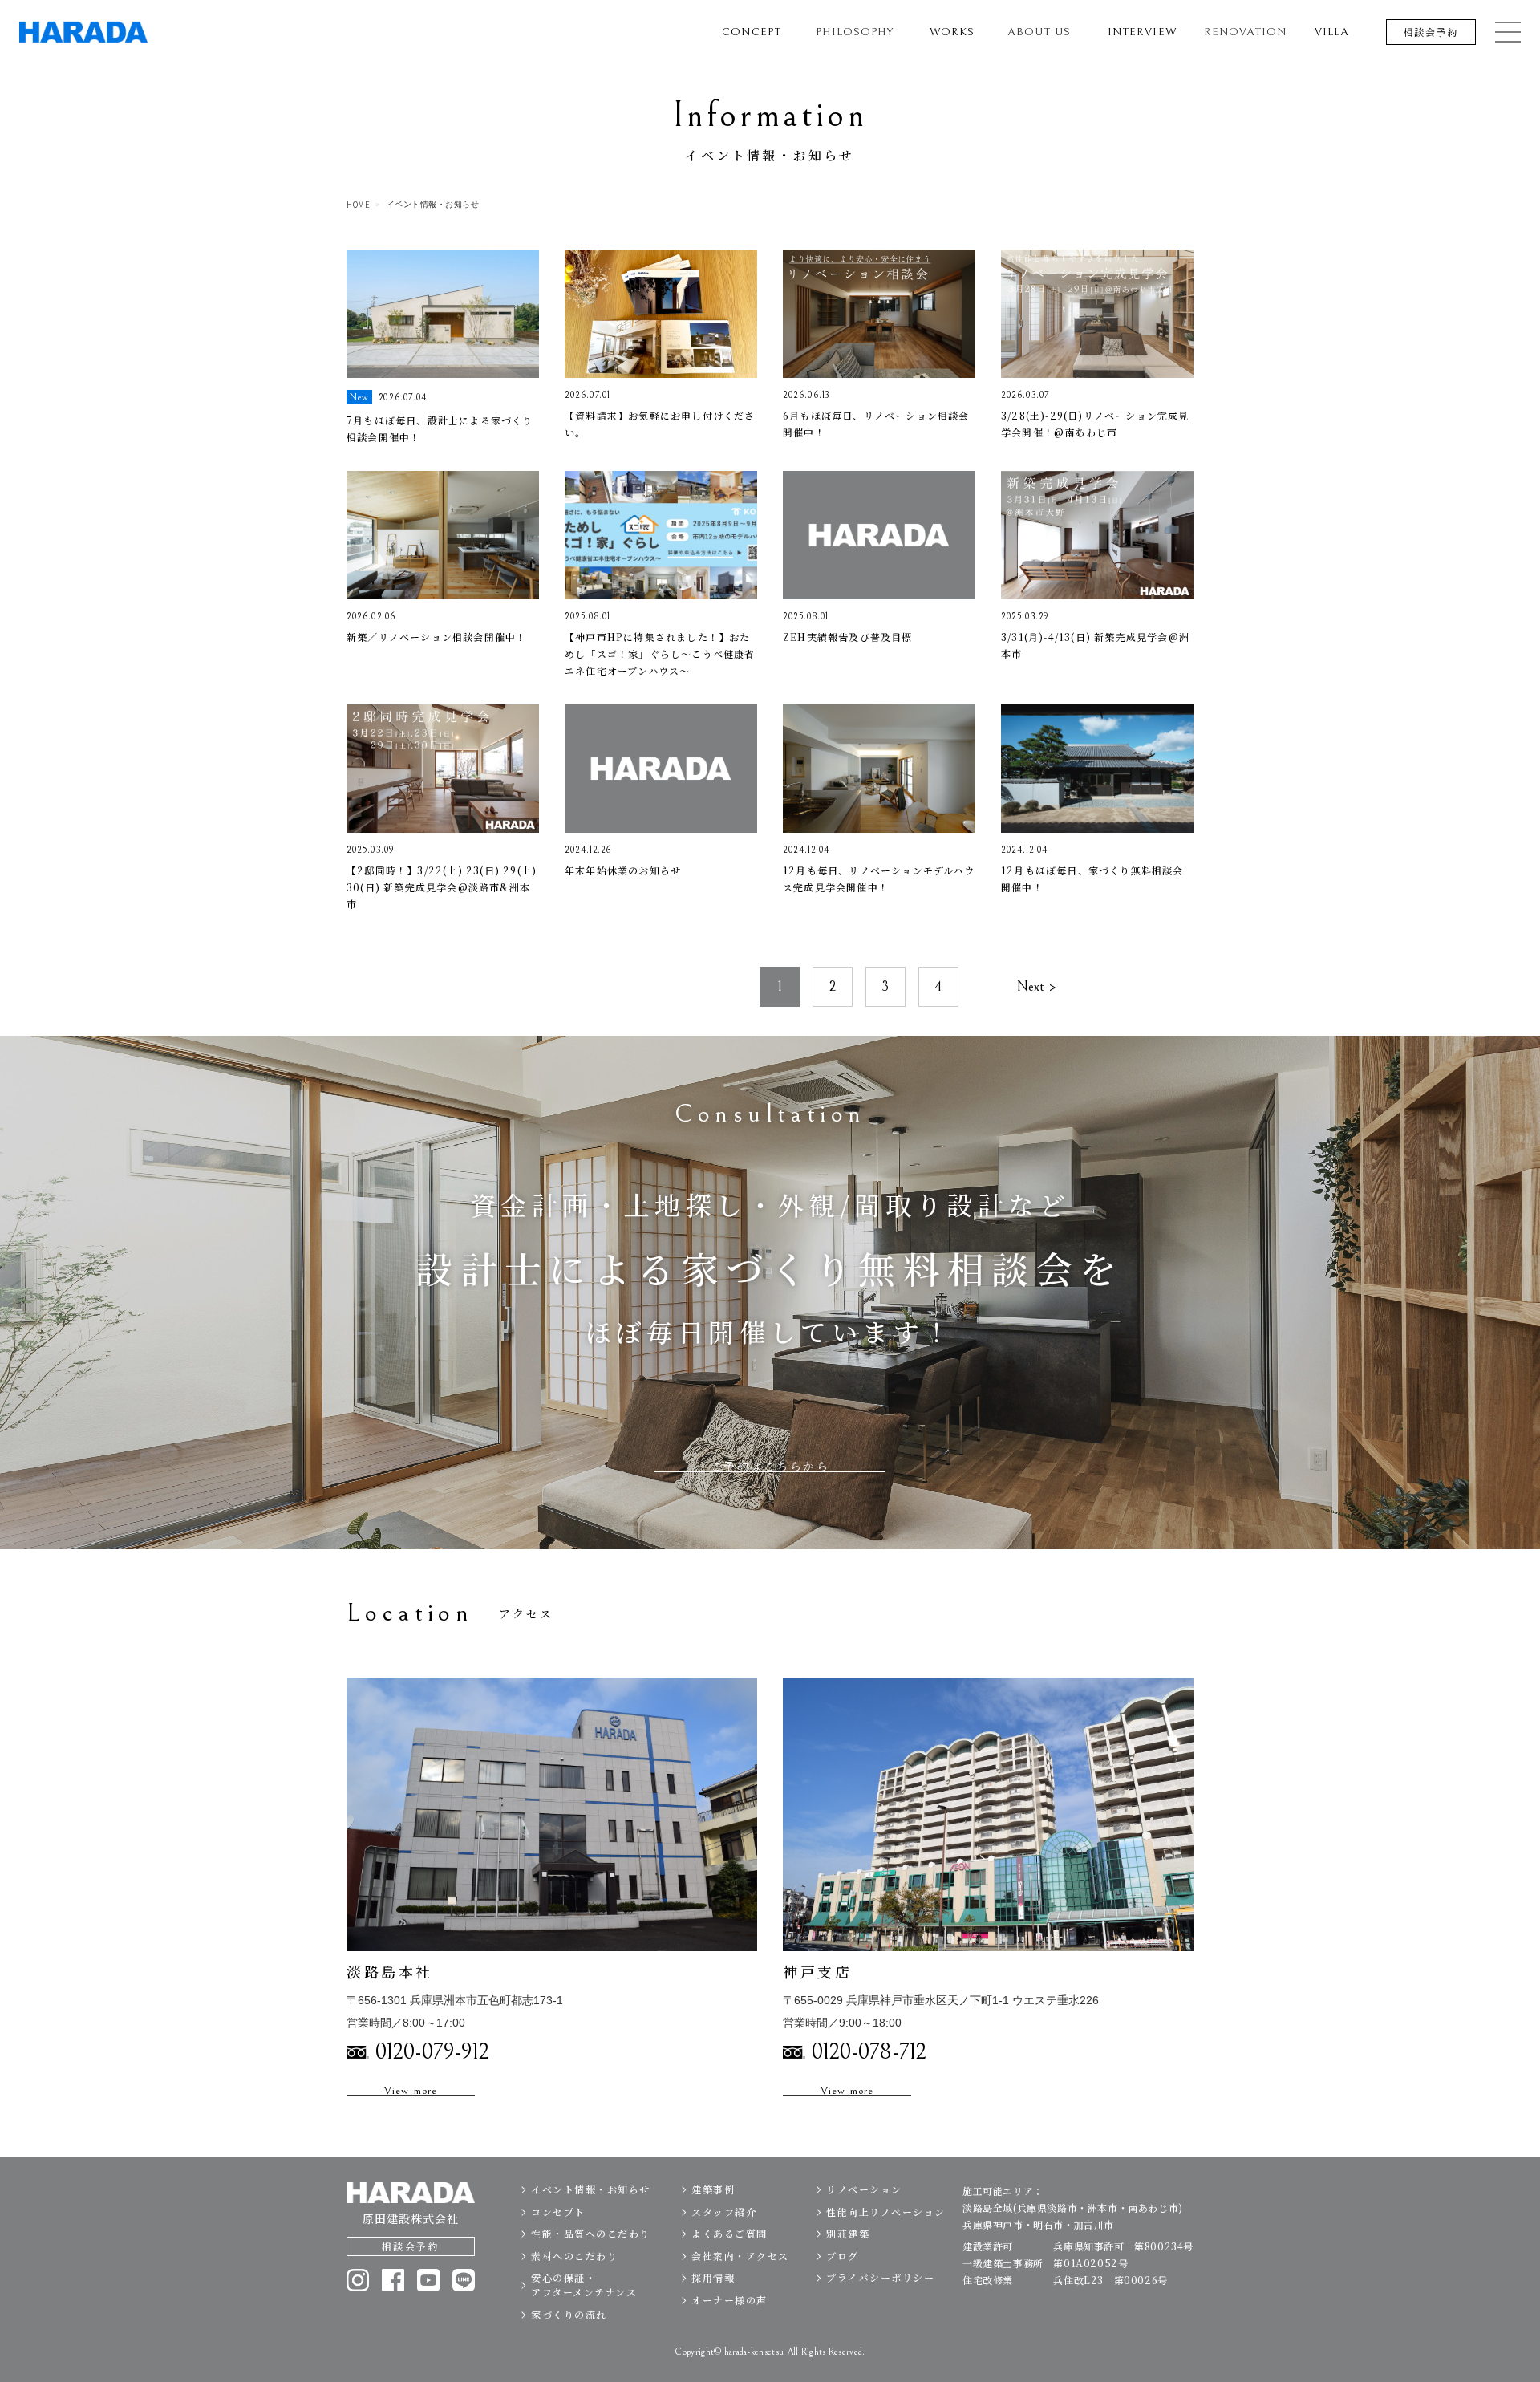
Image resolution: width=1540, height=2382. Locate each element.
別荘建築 (848, 2233)
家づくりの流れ (569, 2314)
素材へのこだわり (574, 2256)
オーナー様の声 (729, 2300)
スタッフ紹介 (724, 2212)
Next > (1036, 986)
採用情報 (713, 2277)
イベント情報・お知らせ (591, 2189)
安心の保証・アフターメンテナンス (584, 2285)
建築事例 (713, 2189)
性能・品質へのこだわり (591, 2233)
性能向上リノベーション (886, 2212)
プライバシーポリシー (880, 2277)
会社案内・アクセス (740, 2256)
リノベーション (864, 2189)
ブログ (843, 2256)
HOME (358, 205)
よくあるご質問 (729, 2233)
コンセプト (558, 2212)
